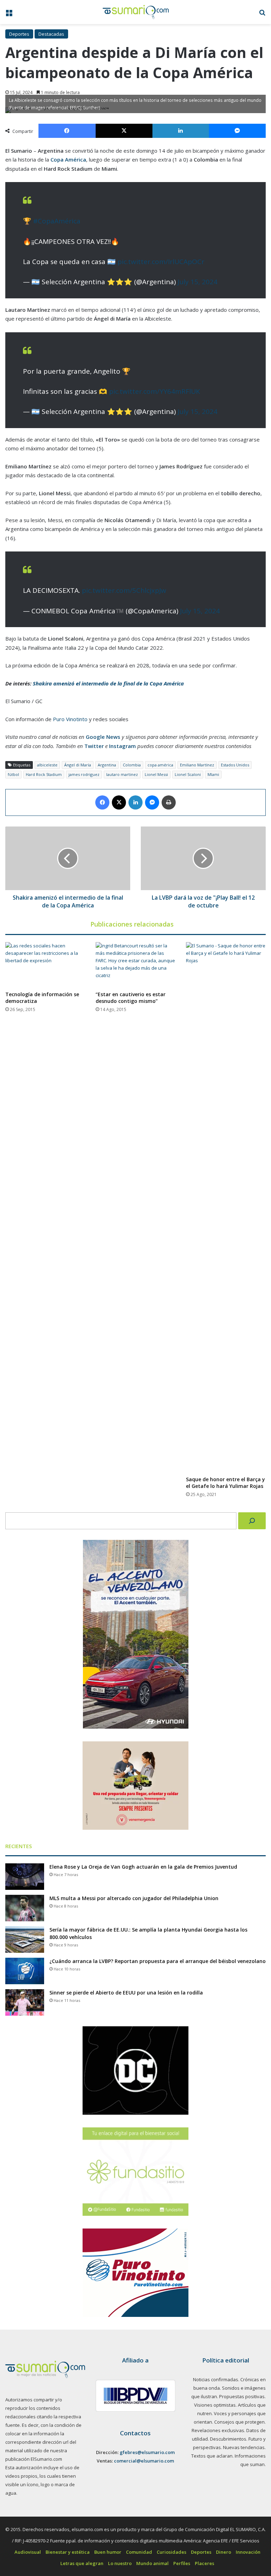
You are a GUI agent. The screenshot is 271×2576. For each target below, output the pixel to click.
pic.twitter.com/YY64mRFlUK (155, 391)
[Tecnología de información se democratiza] (45, 965)
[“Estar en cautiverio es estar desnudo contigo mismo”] (135, 965)
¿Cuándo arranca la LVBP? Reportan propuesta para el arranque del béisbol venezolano (158, 1961)
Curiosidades (171, 2552)
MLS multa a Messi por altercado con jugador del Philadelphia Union (134, 1898)
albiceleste (47, 765)
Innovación (248, 2552)
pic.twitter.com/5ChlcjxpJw (124, 590)
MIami (213, 774)
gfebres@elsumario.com (147, 2452)
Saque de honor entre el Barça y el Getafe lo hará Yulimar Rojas (225, 1483)
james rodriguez (84, 774)
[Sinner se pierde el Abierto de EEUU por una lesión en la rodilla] (25, 2002)
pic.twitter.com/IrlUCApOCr (161, 262)
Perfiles (182, 2563)
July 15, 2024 (197, 282)
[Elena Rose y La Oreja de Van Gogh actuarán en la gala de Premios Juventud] (25, 1877)
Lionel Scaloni (188, 774)
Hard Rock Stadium (44, 774)
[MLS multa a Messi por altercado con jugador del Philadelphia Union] (25, 1908)
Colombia (132, 765)
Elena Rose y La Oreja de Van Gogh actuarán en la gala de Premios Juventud (143, 1867)
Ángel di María (78, 765)
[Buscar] (252, 1521)
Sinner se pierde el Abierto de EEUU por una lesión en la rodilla (126, 1993)
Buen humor (108, 2552)
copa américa (160, 765)
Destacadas (51, 34)
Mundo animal (152, 2563)
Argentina (107, 765)
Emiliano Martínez (197, 765)
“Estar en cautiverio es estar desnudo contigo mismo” (131, 998)
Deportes (19, 34)
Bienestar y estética (68, 2552)
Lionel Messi (156, 774)
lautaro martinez (122, 774)
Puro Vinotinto (70, 719)
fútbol (13, 774)
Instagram (122, 746)
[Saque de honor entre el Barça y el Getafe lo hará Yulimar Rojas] (226, 1207)
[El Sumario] (136, 12)
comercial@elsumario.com (144, 2461)
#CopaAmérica (57, 221)
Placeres (204, 2563)
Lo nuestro (120, 2563)
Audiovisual (28, 2552)
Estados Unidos (235, 765)
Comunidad (139, 2552)
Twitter (94, 746)
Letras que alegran (82, 2563)
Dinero (224, 2552)
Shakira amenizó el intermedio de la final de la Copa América (108, 683)
